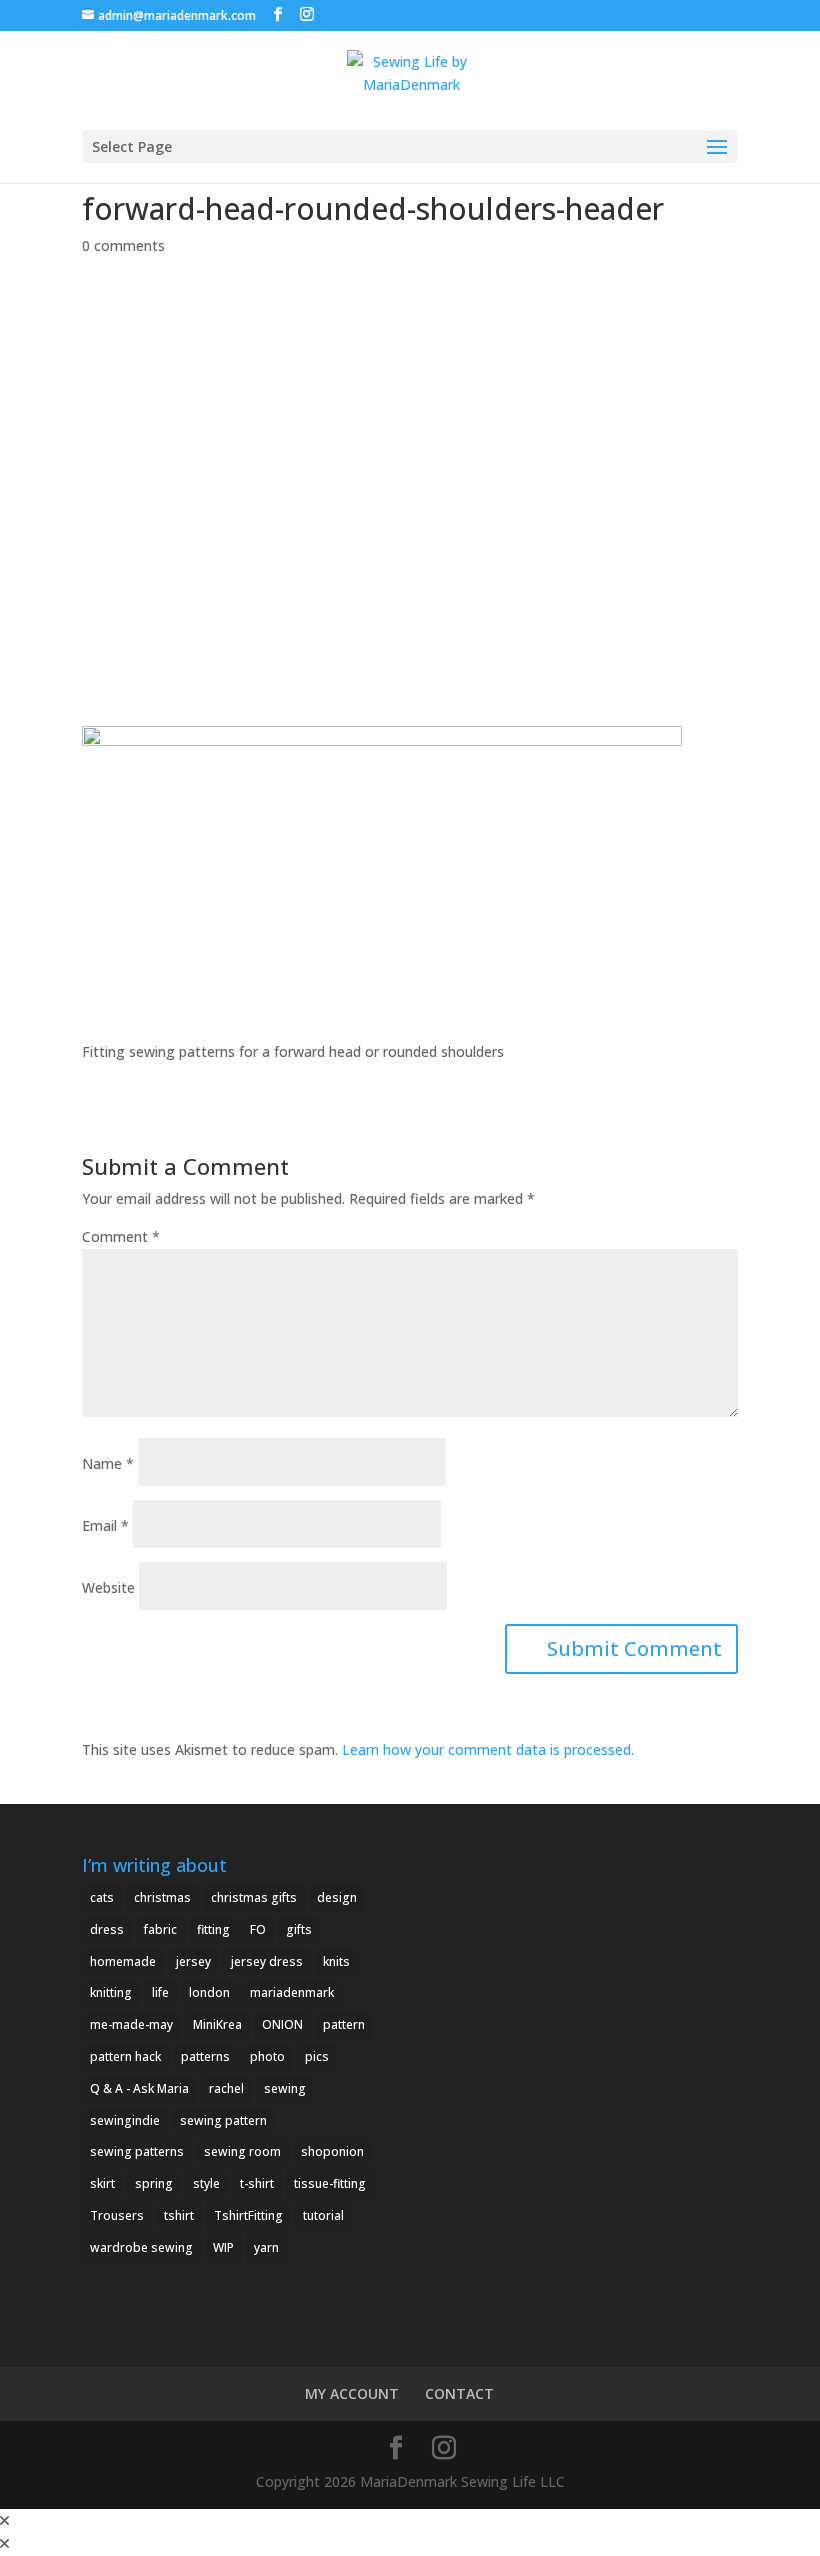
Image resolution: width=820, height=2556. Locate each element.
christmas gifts (254, 1897)
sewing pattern (223, 2120)
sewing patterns (137, 2151)
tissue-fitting (330, 2183)
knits (336, 1961)
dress (107, 1929)
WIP (223, 2247)
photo (267, 2056)
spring (154, 2183)
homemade (123, 1961)
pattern (344, 2024)
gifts (299, 1929)
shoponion (332, 2151)
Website (108, 1587)
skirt (102, 2183)
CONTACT (459, 2393)
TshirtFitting (248, 2215)
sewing (285, 2088)
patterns (205, 2056)
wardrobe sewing (141, 2247)
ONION (282, 2024)
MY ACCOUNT (352, 2393)
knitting (111, 1992)
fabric (160, 1929)
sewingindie (125, 2120)
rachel (226, 2088)
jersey (193, 1961)
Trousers (117, 2215)
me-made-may (131, 2024)
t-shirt (257, 2183)
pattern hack (125, 2056)
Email (105, 1525)
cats (102, 1897)
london (209, 1992)
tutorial (323, 2215)
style (206, 2183)
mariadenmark (292, 1992)
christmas (162, 1897)
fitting (213, 1929)
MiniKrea (217, 2024)
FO (258, 1929)
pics (317, 2056)
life (160, 1992)
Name (108, 1463)
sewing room (242, 2151)
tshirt (179, 2215)
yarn (266, 2247)
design (337, 1897)
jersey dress (267, 1961)
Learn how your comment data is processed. (488, 1749)
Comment (121, 1236)
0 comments (123, 245)
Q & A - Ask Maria (139, 2088)
